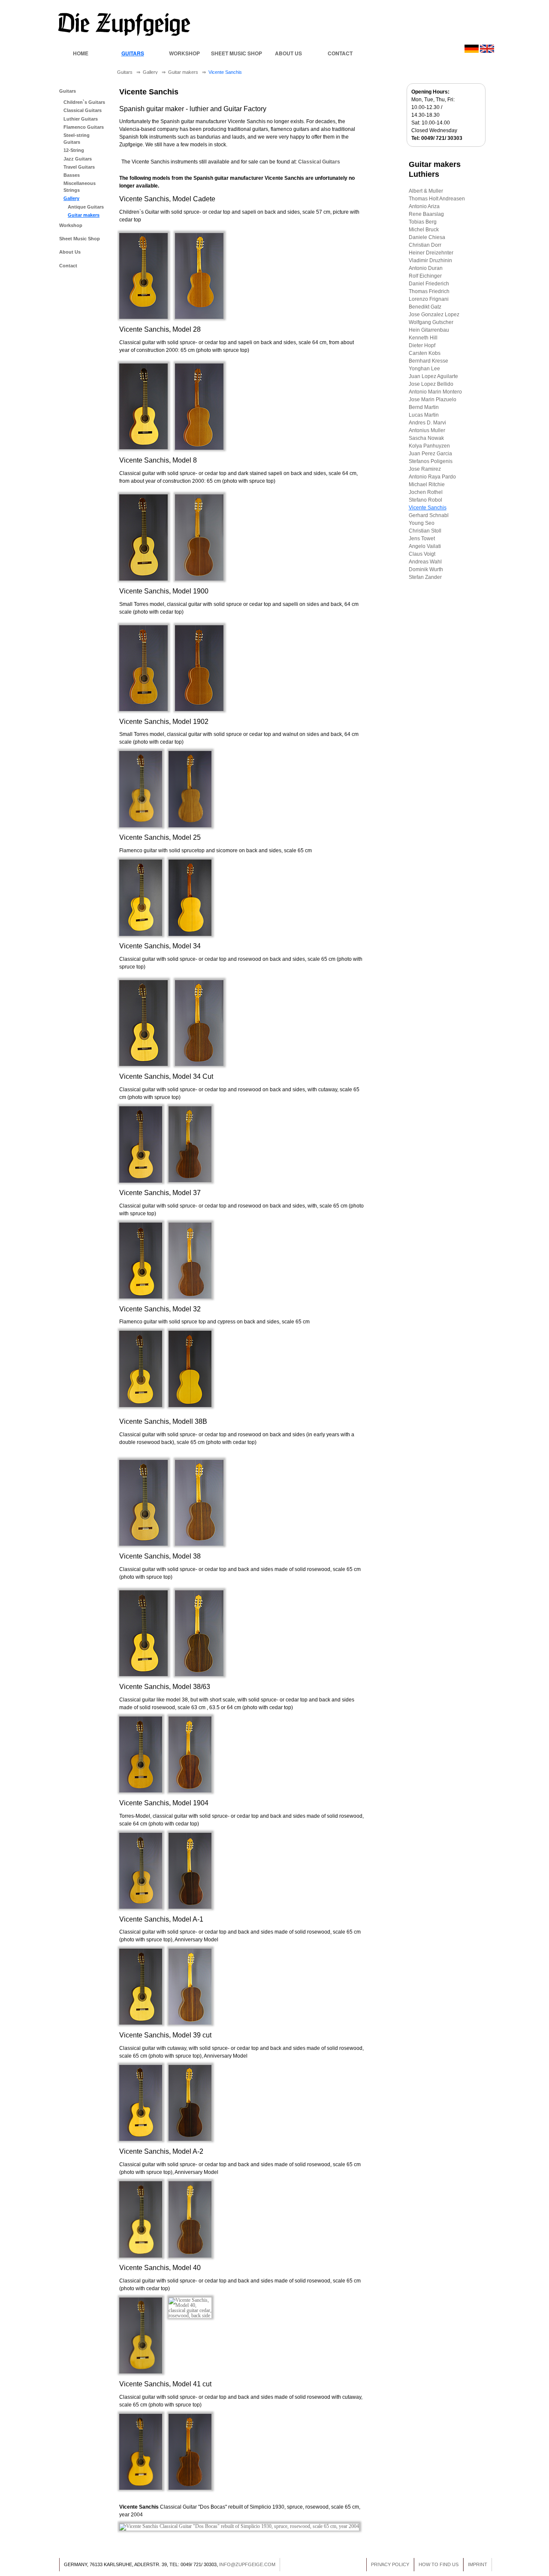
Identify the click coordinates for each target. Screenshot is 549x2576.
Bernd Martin (424, 407)
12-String (74, 150)
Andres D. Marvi (427, 423)
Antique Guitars (86, 207)
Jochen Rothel (426, 492)
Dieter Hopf (422, 345)
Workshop (184, 53)
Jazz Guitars (78, 159)
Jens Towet (422, 539)
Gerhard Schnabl (429, 515)
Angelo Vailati (425, 546)
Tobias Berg (423, 222)
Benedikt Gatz (425, 307)
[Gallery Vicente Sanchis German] (472, 51)
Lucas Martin (424, 415)
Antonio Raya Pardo (432, 477)
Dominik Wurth (426, 569)
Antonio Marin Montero (435, 392)
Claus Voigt (422, 554)
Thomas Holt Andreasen (437, 199)
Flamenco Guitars (84, 127)
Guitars (133, 53)
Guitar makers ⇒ (188, 72)
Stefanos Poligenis (431, 461)
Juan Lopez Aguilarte (433, 376)
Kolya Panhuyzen (429, 446)
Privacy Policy (390, 2564)
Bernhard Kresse (428, 361)
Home (81, 53)
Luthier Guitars (81, 119)
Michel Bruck (424, 230)
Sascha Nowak (426, 438)
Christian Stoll (425, 531)
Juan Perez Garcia (430, 454)
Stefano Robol (425, 500)
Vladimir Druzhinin (430, 260)
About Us (288, 53)
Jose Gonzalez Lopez (434, 315)
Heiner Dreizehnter (431, 253)
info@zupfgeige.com (247, 2564)
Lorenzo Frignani (429, 299)
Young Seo (422, 523)
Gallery (71, 198)
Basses (72, 175)
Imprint (478, 2564)
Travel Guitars (79, 167)
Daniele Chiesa (427, 237)
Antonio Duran (426, 268)
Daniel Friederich (429, 284)
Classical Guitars (83, 110)
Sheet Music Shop (237, 53)
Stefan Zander (425, 577)
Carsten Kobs (425, 353)
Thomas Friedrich (429, 291)
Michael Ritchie (427, 484)
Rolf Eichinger (425, 276)
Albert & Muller (426, 191)
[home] (124, 35)
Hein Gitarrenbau (429, 330)
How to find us (439, 2564)
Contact (340, 53)
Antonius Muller (427, 430)
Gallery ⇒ (155, 72)
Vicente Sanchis (226, 72)
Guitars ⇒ (130, 72)
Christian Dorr (425, 245)
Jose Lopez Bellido (431, 384)
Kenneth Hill (423, 338)
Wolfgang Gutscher (431, 322)
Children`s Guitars (84, 102)
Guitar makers (84, 215)
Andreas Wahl (425, 562)
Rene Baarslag (426, 214)
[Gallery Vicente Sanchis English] (487, 51)
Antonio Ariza (424, 206)
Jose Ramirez (425, 469)
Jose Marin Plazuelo (433, 400)
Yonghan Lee (424, 369)
